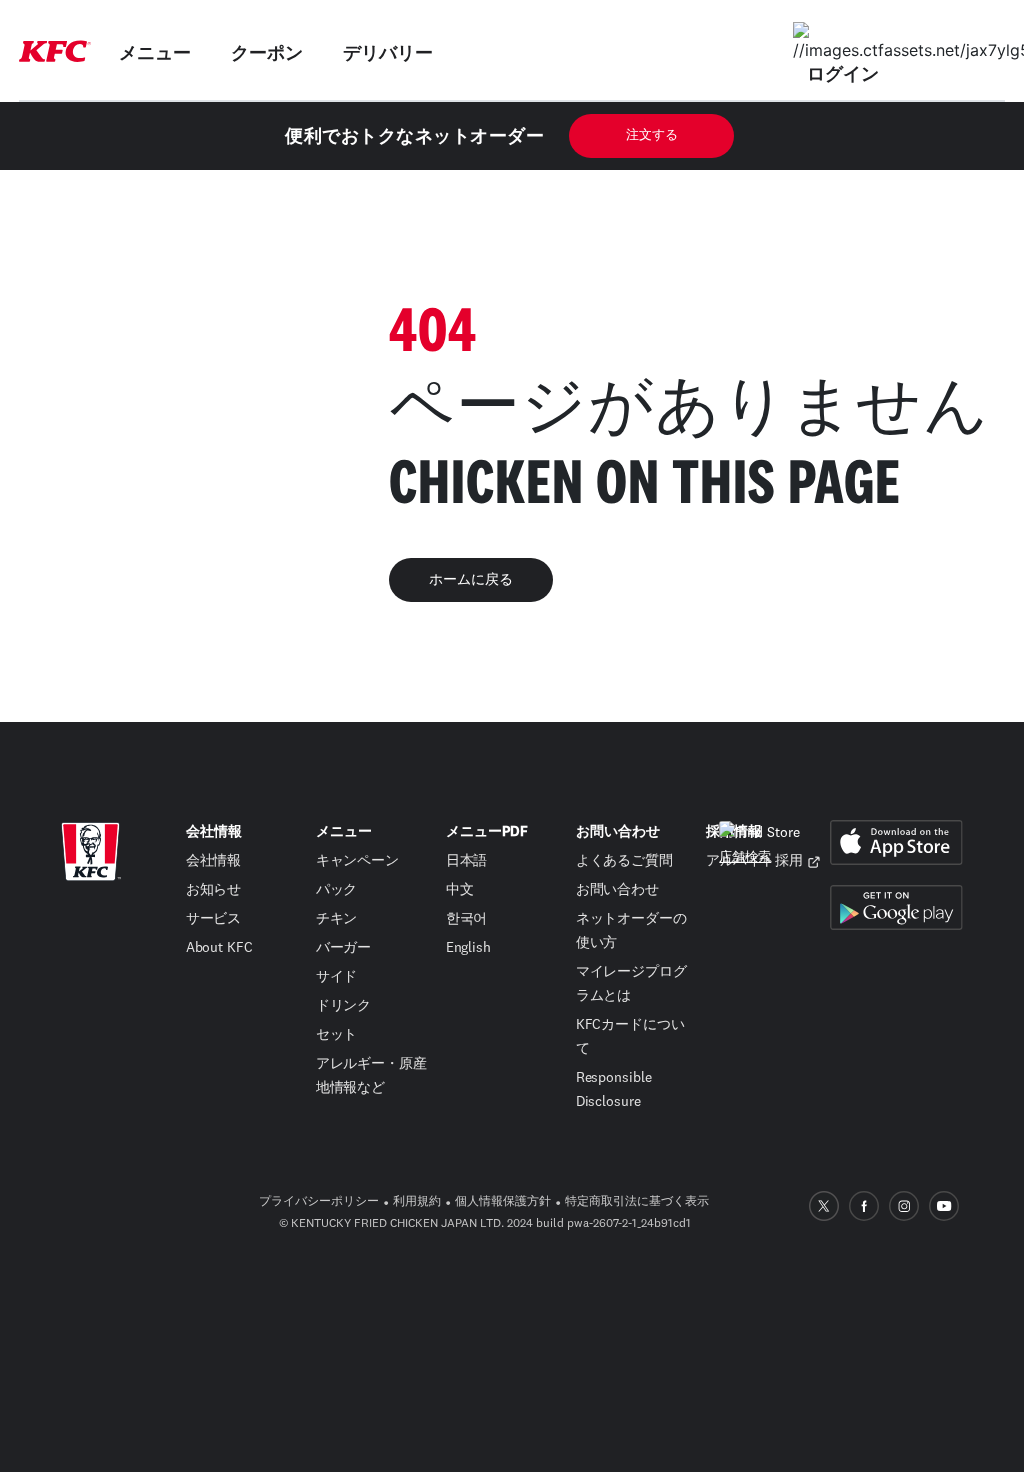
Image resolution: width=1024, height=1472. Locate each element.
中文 (460, 890)
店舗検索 (745, 857)
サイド (337, 977)
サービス (214, 919)
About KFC (219, 948)
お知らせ (214, 890)
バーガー (344, 948)
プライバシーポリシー (319, 1202)
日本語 (467, 861)
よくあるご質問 (624, 861)
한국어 (467, 919)
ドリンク (344, 1006)
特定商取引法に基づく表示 (637, 1202)
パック (337, 890)
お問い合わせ (617, 890)
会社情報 (214, 861)
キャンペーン (357, 861)
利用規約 (417, 1202)
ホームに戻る (471, 580)
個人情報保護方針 (503, 1202)
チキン (337, 919)
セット (337, 1035)
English (468, 948)
